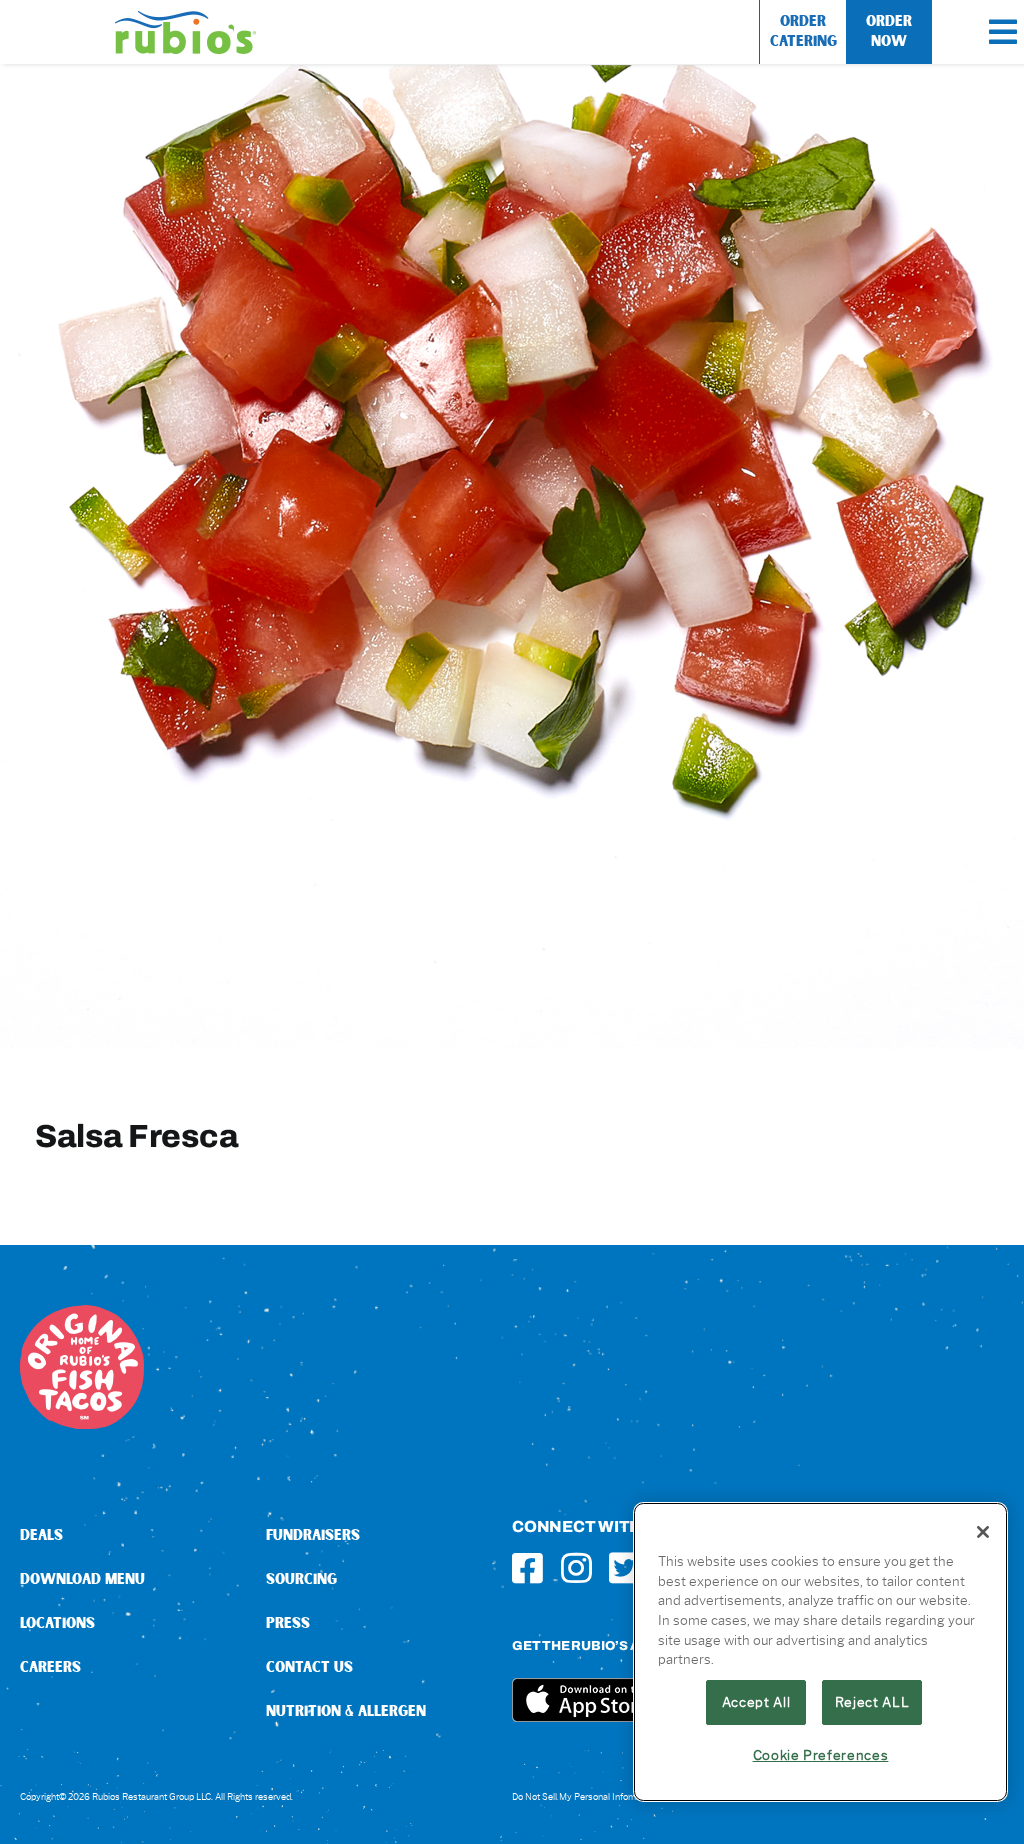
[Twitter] (624, 1567)
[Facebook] (527, 1567)
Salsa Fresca (136, 1135)
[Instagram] (576, 1567)
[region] (820, 1652)
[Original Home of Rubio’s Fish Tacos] (82, 1312)
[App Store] (587, 1685)
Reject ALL (872, 1702)
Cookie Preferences (821, 1755)
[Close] (983, 1532)
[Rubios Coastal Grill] (185, 18)
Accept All (756, 1702)
